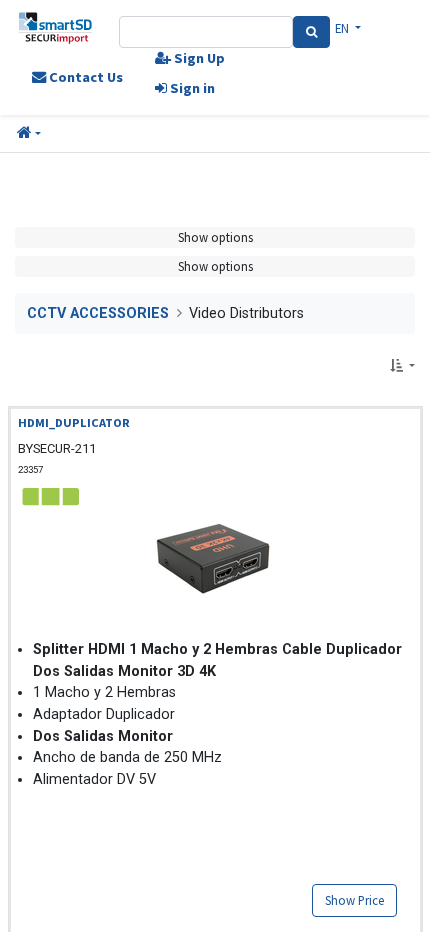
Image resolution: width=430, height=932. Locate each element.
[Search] (311, 32)
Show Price (354, 900)
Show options (215, 237)
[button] (29, 134)
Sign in (191, 88)
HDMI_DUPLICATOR (74, 422)
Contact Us (84, 77)
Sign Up (198, 58)
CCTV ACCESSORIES (98, 313)
